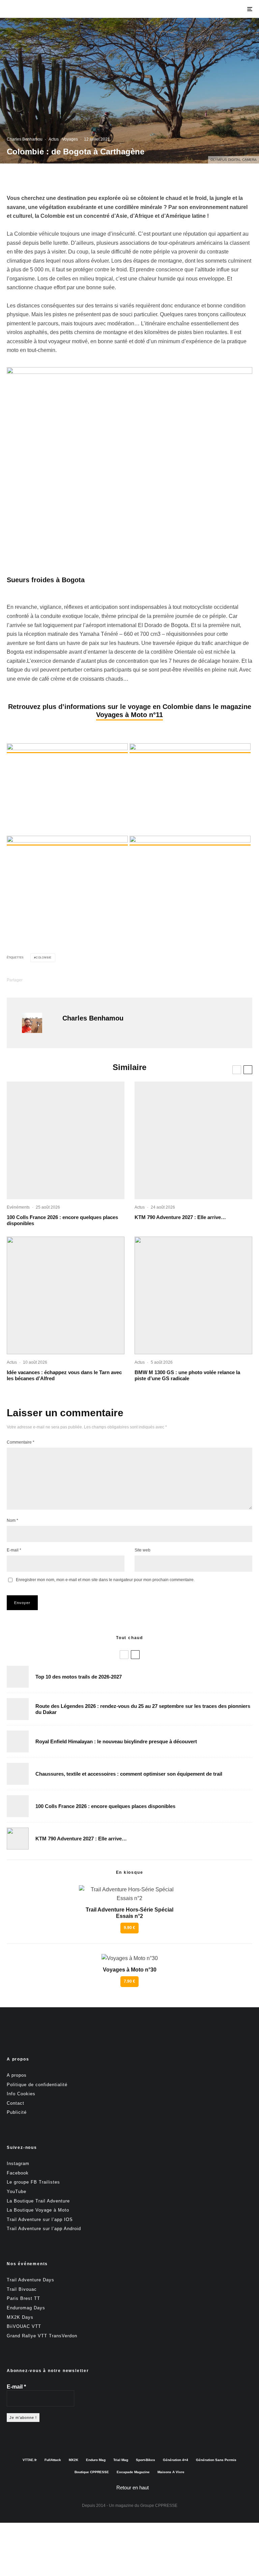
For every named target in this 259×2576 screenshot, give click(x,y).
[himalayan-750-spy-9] (18, 1741)
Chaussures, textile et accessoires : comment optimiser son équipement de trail (129, 1774)
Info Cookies (21, 2094)
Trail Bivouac (22, 2289)
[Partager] (41, 980)
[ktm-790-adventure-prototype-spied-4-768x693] (193, 1140)
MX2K (74, 2460)
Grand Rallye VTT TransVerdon (42, 2335)
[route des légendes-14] (18, 1709)
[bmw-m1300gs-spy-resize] (193, 1295)
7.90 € (129, 1981)
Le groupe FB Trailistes (33, 2182)
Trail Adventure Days (31, 2280)
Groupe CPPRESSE (159, 2506)
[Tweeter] (59, 980)
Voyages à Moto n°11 (129, 715)
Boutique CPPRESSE (92, 2472)
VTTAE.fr (30, 2460)
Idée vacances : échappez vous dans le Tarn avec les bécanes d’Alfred (64, 1375)
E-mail (14, 1550)
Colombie (44, 958)
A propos (17, 2075)
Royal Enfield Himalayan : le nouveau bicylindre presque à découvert (116, 1741)
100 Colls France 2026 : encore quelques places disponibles (62, 1220)
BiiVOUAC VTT (24, 2326)
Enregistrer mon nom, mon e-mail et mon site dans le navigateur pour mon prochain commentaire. (105, 1580)
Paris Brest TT (23, 2298)
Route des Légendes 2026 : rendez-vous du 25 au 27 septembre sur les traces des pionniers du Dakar (143, 1709)
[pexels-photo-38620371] (18, 1774)
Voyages (70, 139)
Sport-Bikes (146, 2460)
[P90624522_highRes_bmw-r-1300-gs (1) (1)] (18, 1677)
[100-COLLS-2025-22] (66, 1140)
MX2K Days (20, 2317)
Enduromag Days (26, 2308)
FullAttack (53, 2460)
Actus (54, 139)
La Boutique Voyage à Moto (38, 2210)
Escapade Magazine (133, 2472)
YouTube (17, 2192)
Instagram (18, 2164)
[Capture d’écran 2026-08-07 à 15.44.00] (66, 1295)
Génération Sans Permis (216, 2460)
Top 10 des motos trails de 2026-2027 (79, 1677)
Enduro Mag (96, 2460)
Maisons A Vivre (171, 2472)
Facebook (18, 2173)
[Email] (94, 980)
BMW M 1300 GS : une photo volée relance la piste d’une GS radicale (187, 1375)
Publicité (17, 2112)
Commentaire (21, 1442)
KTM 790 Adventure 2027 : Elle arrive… (180, 1217)
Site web (142, 1550)
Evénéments (18, 1207)
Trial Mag (121, 2460)
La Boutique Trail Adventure (38, 2201)
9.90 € (129, 1928)
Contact (16, 2103)
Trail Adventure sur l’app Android (44, 2229)
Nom (12, 1520)
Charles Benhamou (25, 139)
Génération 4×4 (176, 2460)
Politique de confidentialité (37, 2084)
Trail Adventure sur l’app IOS (40, 2219)
